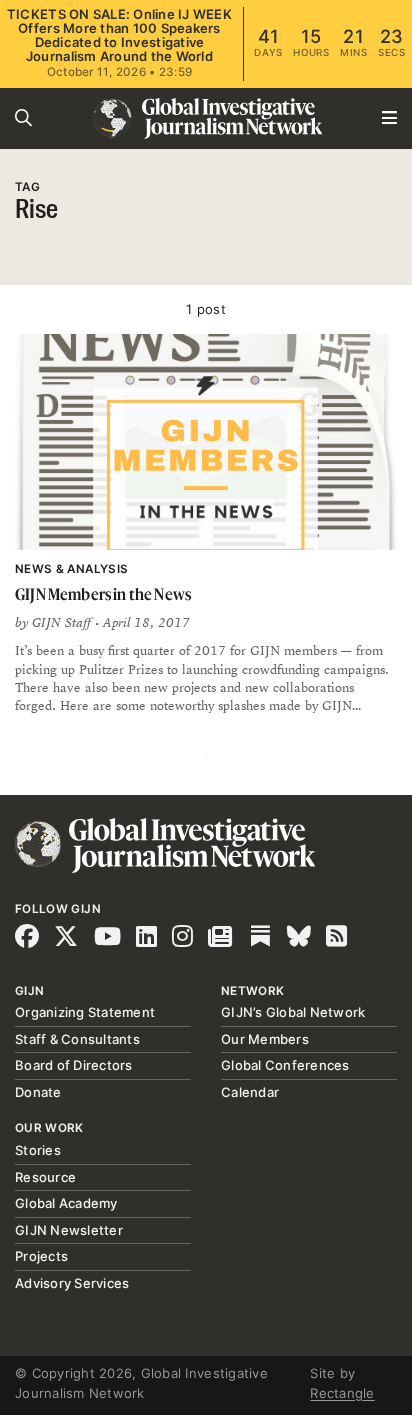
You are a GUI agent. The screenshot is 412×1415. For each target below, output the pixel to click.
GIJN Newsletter (69, 1230)
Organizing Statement (85, 1012)
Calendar (250, 1092)
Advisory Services (72, 1283)
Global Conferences (285, 1065)
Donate (38, 1092)
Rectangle (342, 1393)
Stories (38, 1150)
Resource (45, 1177)
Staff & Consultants (77, 1039)
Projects (41, 1256)
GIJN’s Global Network (293, 1012)
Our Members (265, 1039)
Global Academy (66, 1203)
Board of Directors (74, 1065)
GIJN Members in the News (103, 594)
